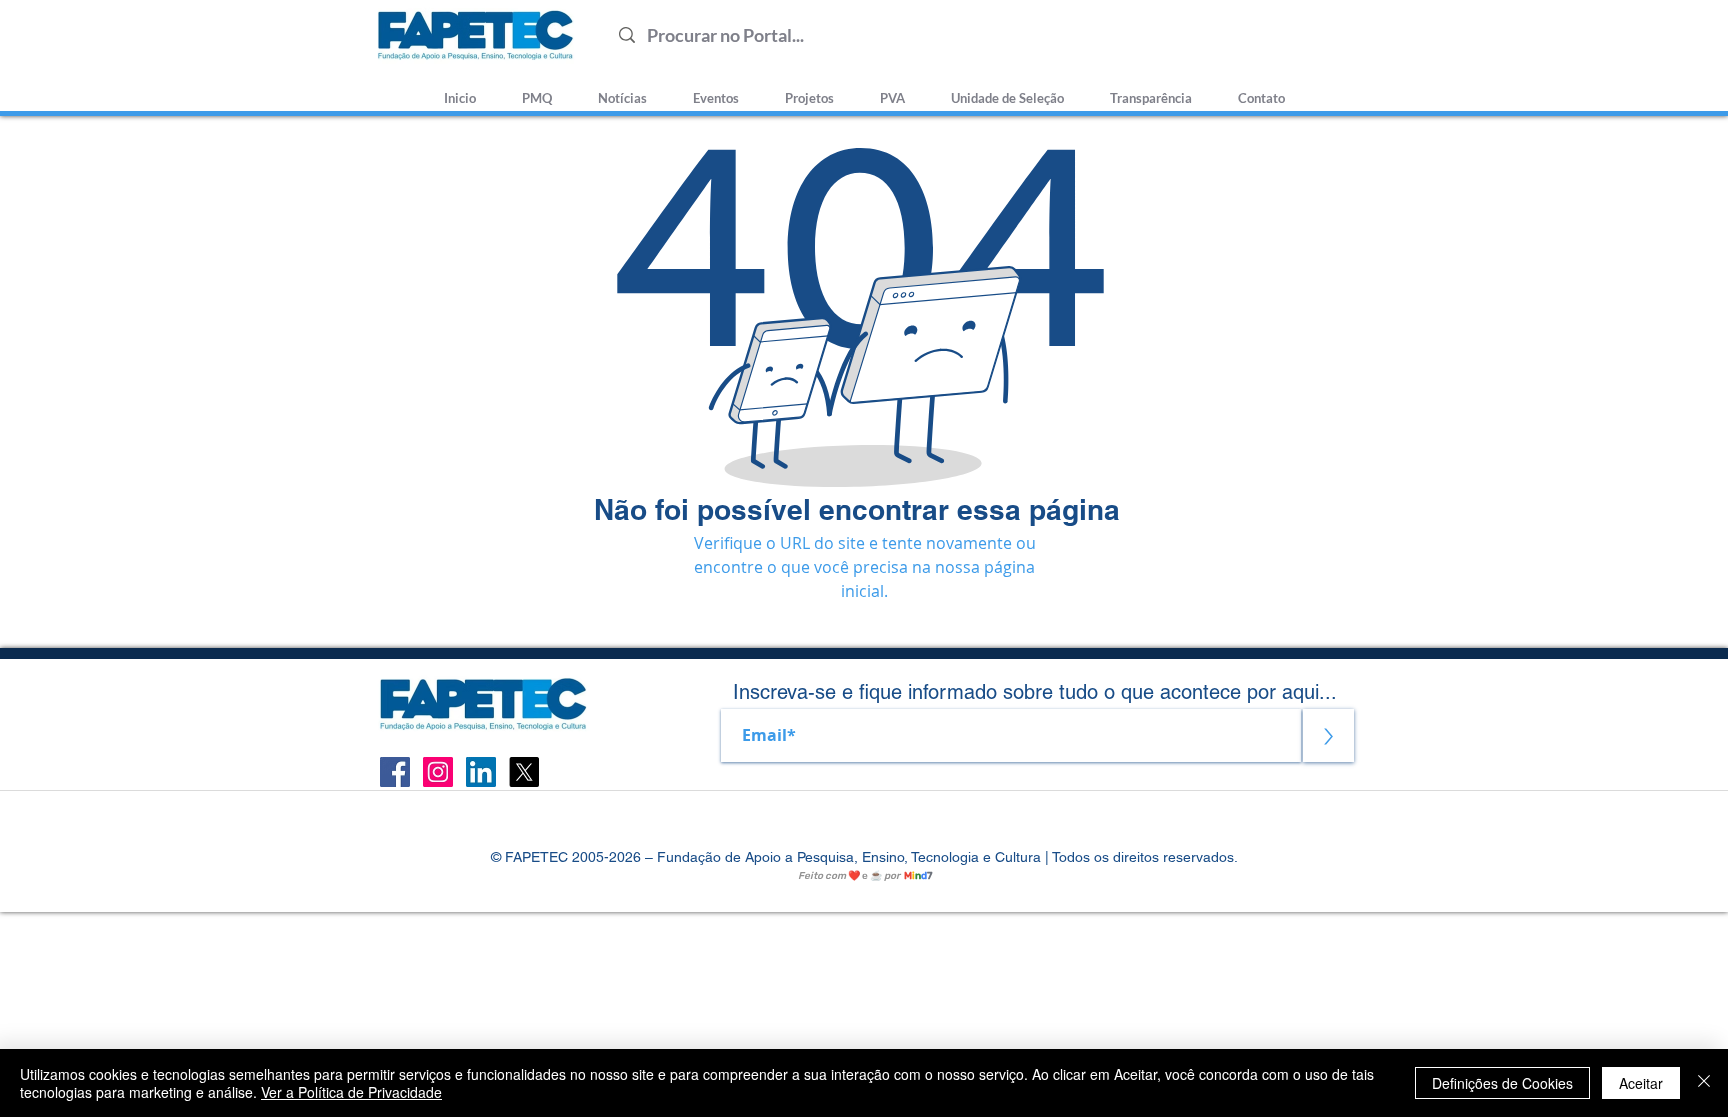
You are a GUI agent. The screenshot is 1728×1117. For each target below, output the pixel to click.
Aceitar (1641, 1083)
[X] (524, 772)
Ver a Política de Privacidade (351, 1092)
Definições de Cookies (1502, 1083)
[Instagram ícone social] (438, 772)
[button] (1007, 89)
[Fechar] (1704, 1083)
